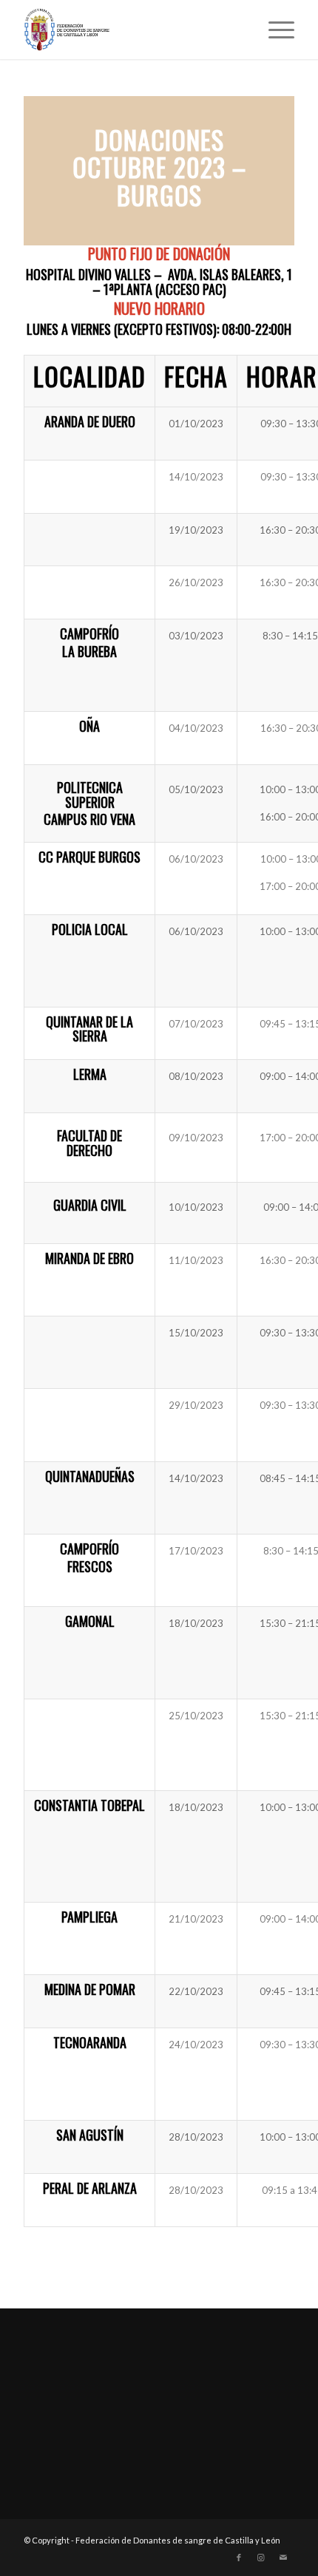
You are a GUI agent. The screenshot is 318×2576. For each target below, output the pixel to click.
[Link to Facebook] (239, 2558)
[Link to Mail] (283, 2558)
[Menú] (274, 30)
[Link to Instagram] (261, 2558)
